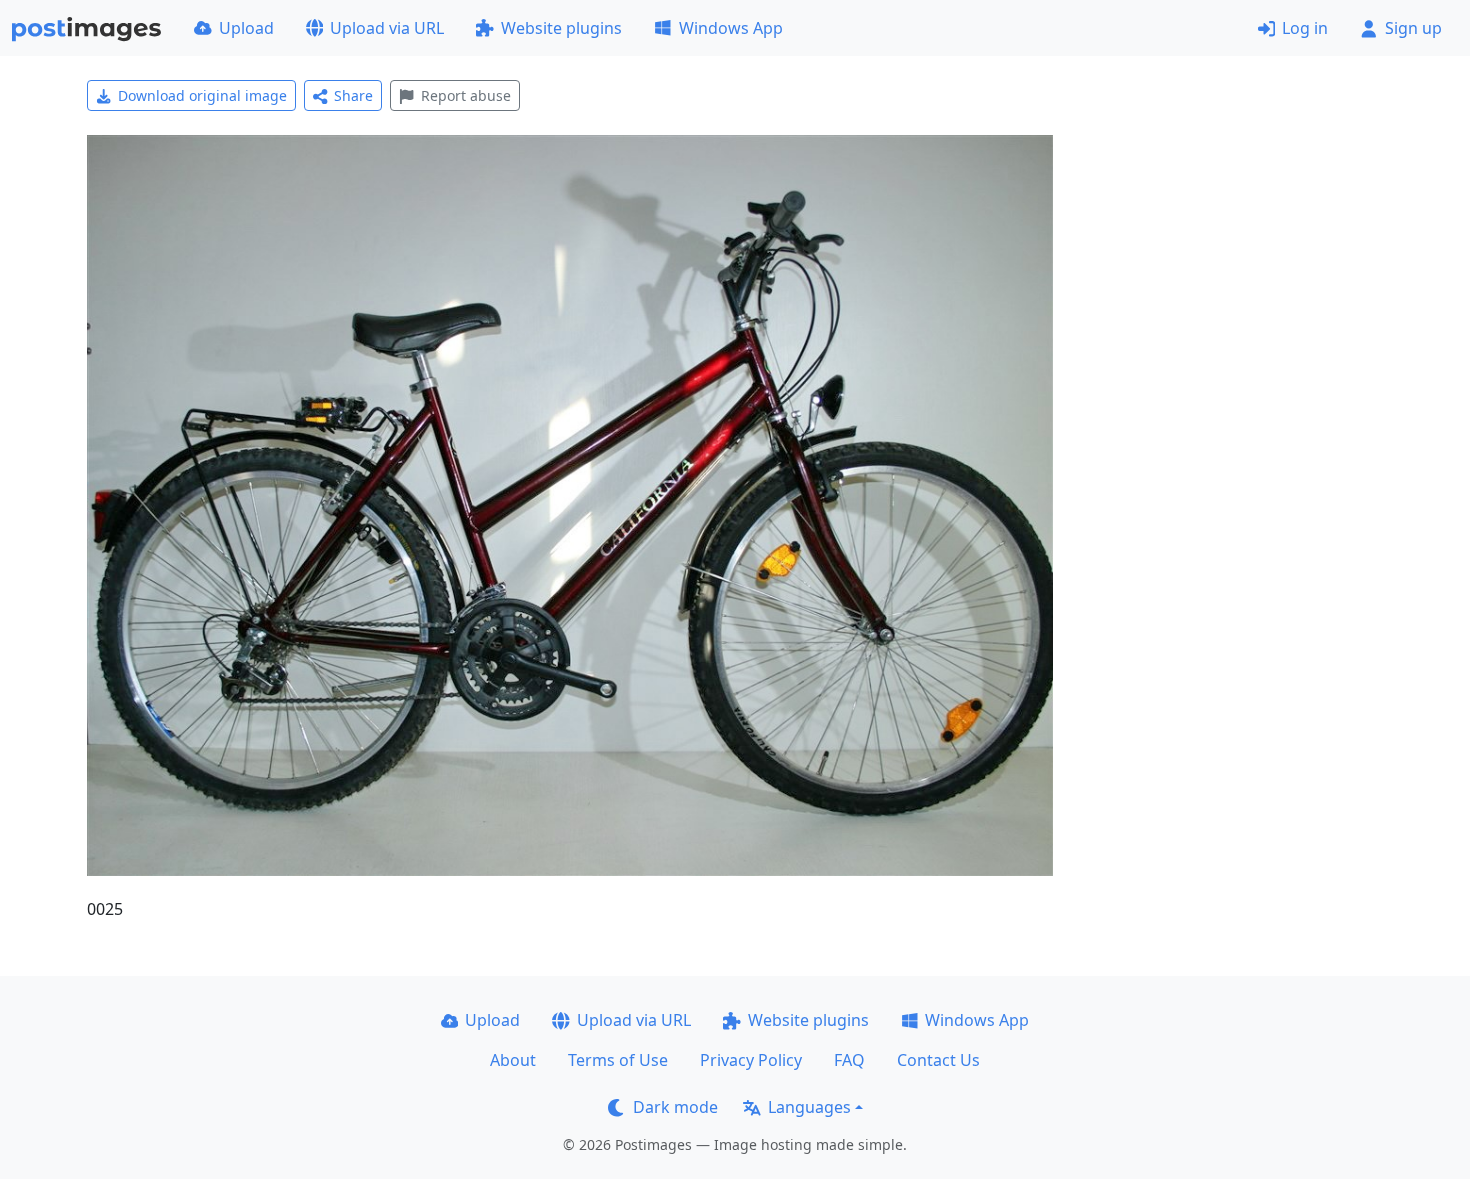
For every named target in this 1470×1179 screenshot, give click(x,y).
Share (353, 95)
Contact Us (938, 1060)
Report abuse (466, 95)
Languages (809, 1107)
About (513, 1060)
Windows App (731, 28)
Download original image (202, 95)
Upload (246, 28)
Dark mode (675, 1107)
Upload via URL (387, 28)
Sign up (1413, 28)
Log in (1305, 28)
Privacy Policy (751, 1060)
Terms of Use (618, 1060)
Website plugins (561, 28)
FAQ (849, 1060)
